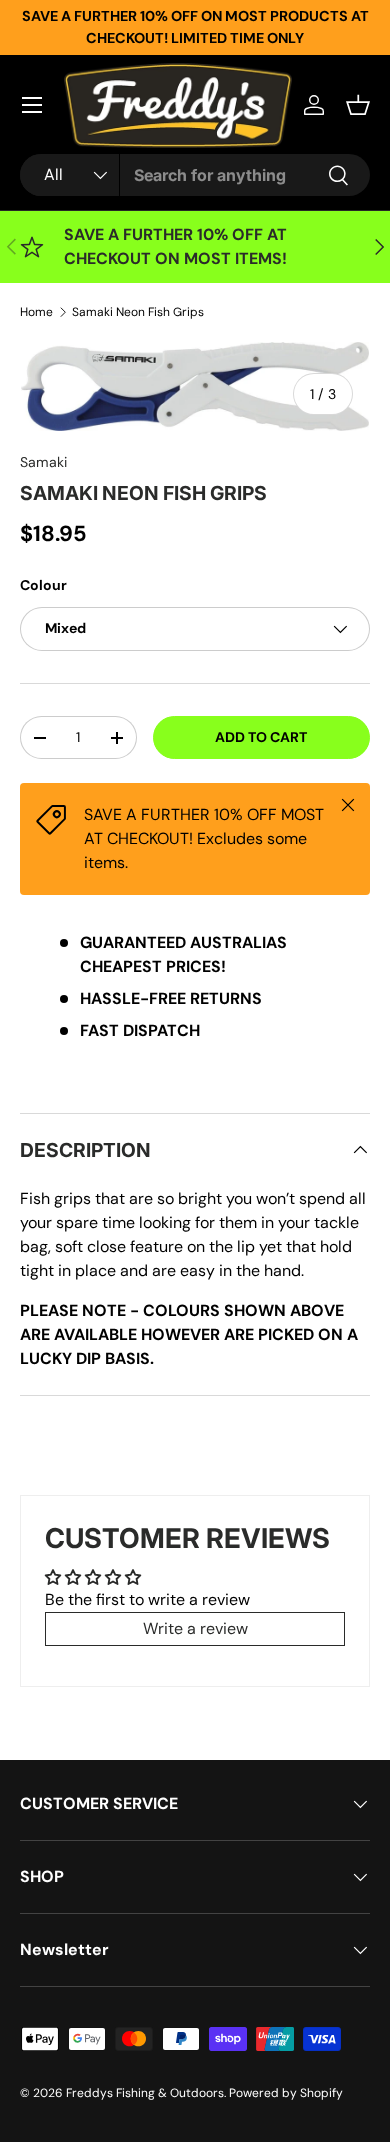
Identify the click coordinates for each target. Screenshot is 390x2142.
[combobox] (195, 175)
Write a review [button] (195, 1628)
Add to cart (261, 737)
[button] (358, 105)
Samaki (43, 462)
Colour (43, 585)
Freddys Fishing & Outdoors (145, 2093)
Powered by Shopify (286, 2093)
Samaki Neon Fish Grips (138, 312)
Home (36, 312)
